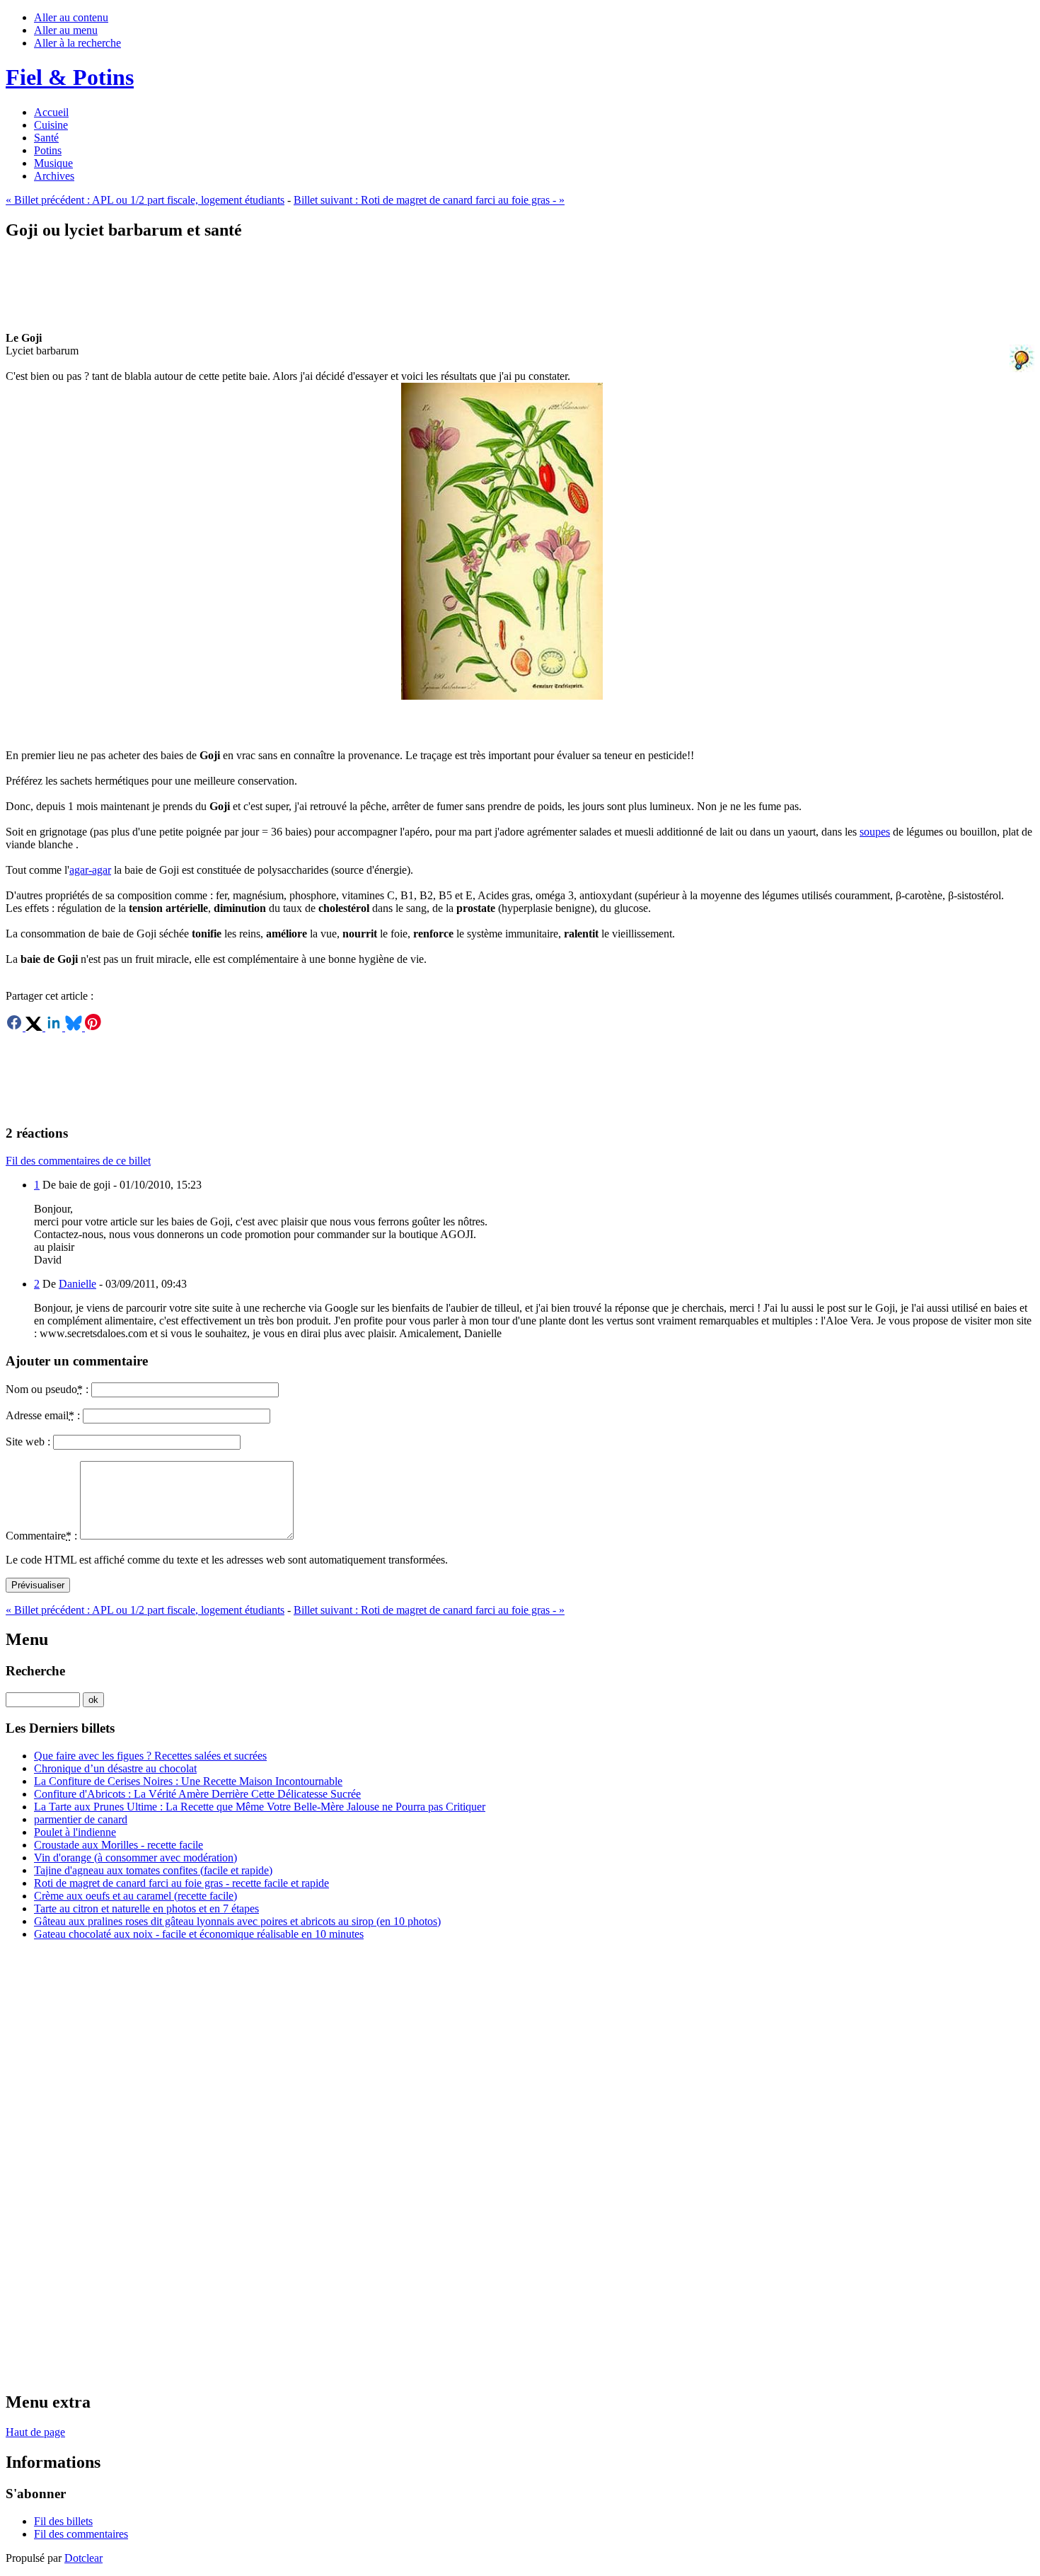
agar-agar (90, 870)
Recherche (35, 1671)
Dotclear (83, 2558)
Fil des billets (63, 2521)
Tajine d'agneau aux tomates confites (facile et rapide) (153, 1870)
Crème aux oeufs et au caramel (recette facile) (135, 1896)
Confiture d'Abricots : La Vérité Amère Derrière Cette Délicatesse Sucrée (197, 1794)
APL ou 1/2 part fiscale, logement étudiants (145, 200)
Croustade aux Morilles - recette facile (119, 1845)
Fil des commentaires (81, 2534)
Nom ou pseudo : (47, 1389)
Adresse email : (43, 1415)
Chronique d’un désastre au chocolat (115, 1768)
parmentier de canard (81, 1819)
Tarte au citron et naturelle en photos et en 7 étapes (146, 1908)
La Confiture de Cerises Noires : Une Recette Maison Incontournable (188, 1781)
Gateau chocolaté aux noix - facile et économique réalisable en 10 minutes (199, 1934)
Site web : (28, 1442)
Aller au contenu (71, 17)
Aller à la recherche (77, 43)
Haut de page (35, 2432)
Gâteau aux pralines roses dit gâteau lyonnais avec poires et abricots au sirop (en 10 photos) (237, 1921)
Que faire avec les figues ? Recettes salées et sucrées (150, 1756)
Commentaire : (41, 1536)
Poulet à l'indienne (75, 1832)
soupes (875, 832)
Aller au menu (66, 30)
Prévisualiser (38, 1585)
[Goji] (520, 541)
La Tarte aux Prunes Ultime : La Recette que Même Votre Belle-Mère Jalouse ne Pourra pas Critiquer (260, 1807)
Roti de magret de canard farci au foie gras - (429, 200)
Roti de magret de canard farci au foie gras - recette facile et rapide (181, 1883)
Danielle (77, 1284)
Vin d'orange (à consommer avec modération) (135, 1858)
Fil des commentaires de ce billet (78, 1161)
